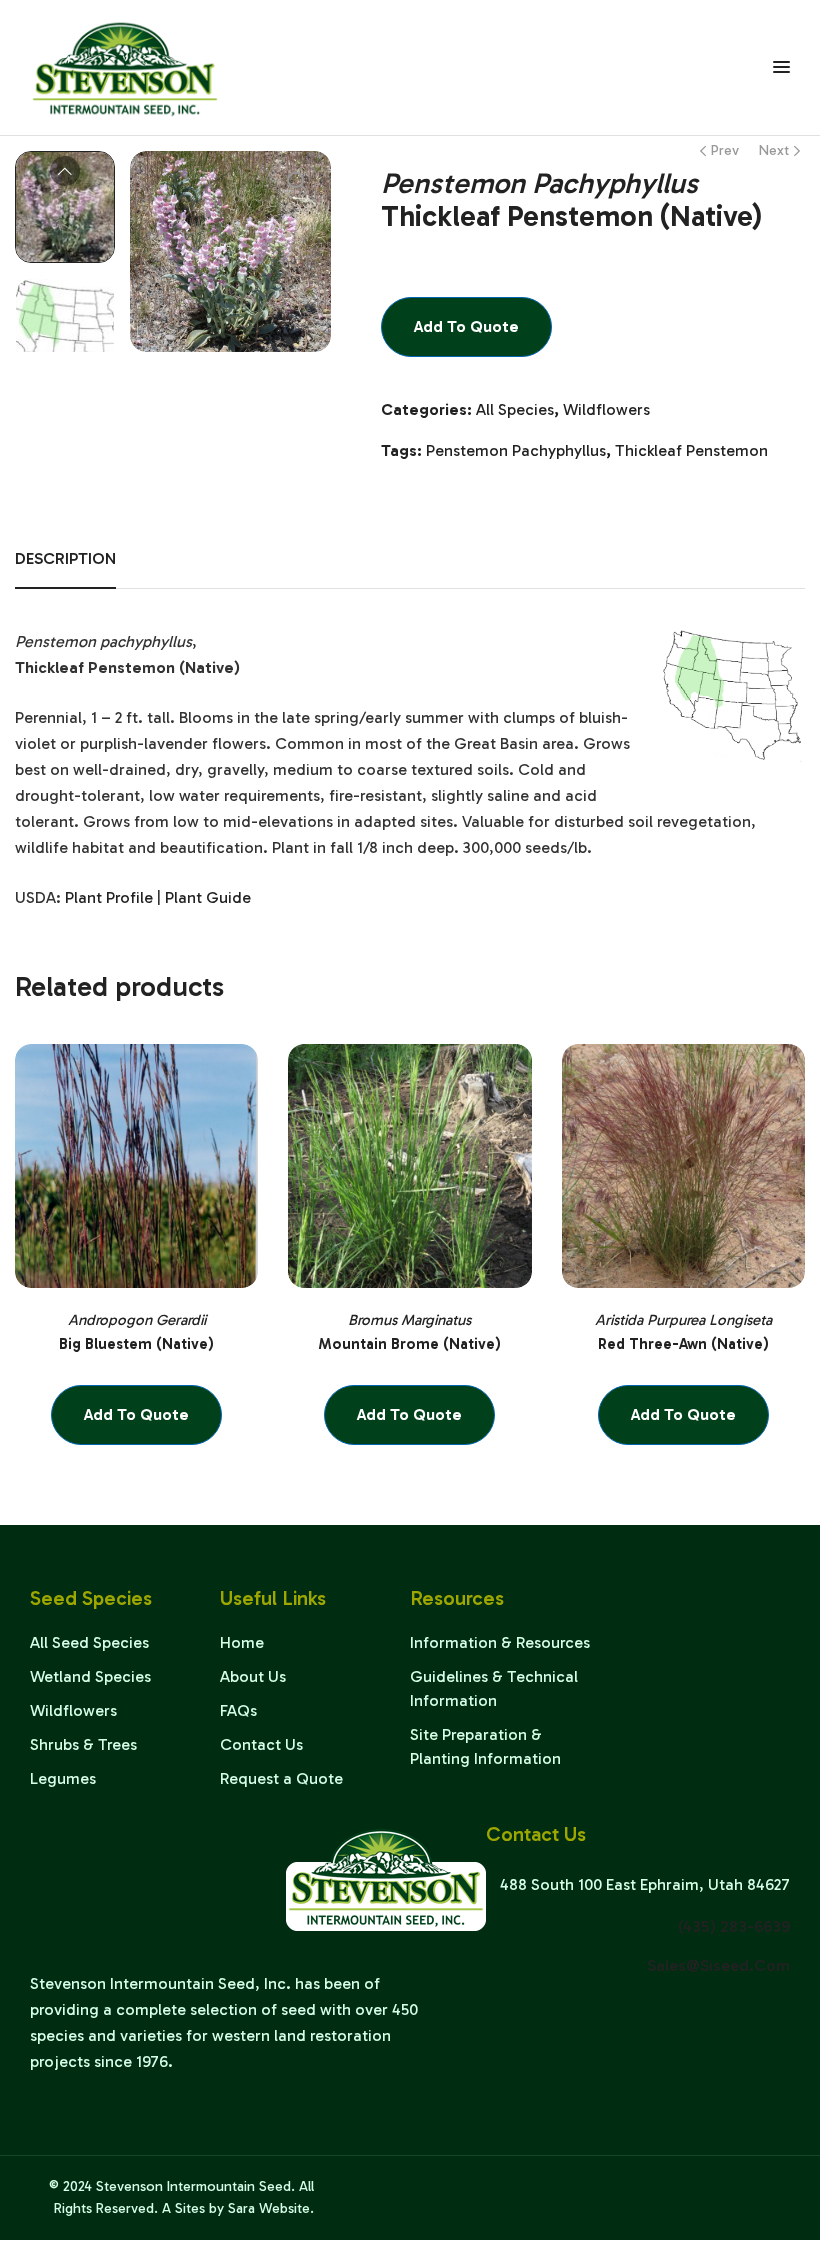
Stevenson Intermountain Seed (193, 2186)
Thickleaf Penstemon (691, 450)
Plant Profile (109, 897)
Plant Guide (208, 897)
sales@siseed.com (718, 1965)
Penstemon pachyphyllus (516, 450)
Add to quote (466, 326)
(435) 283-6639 (734, 1926)
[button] (296, 181)
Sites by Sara (215, 2208)
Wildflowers (606, 409)
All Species (515, 409)
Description (65, 558)
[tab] (65, 568)
